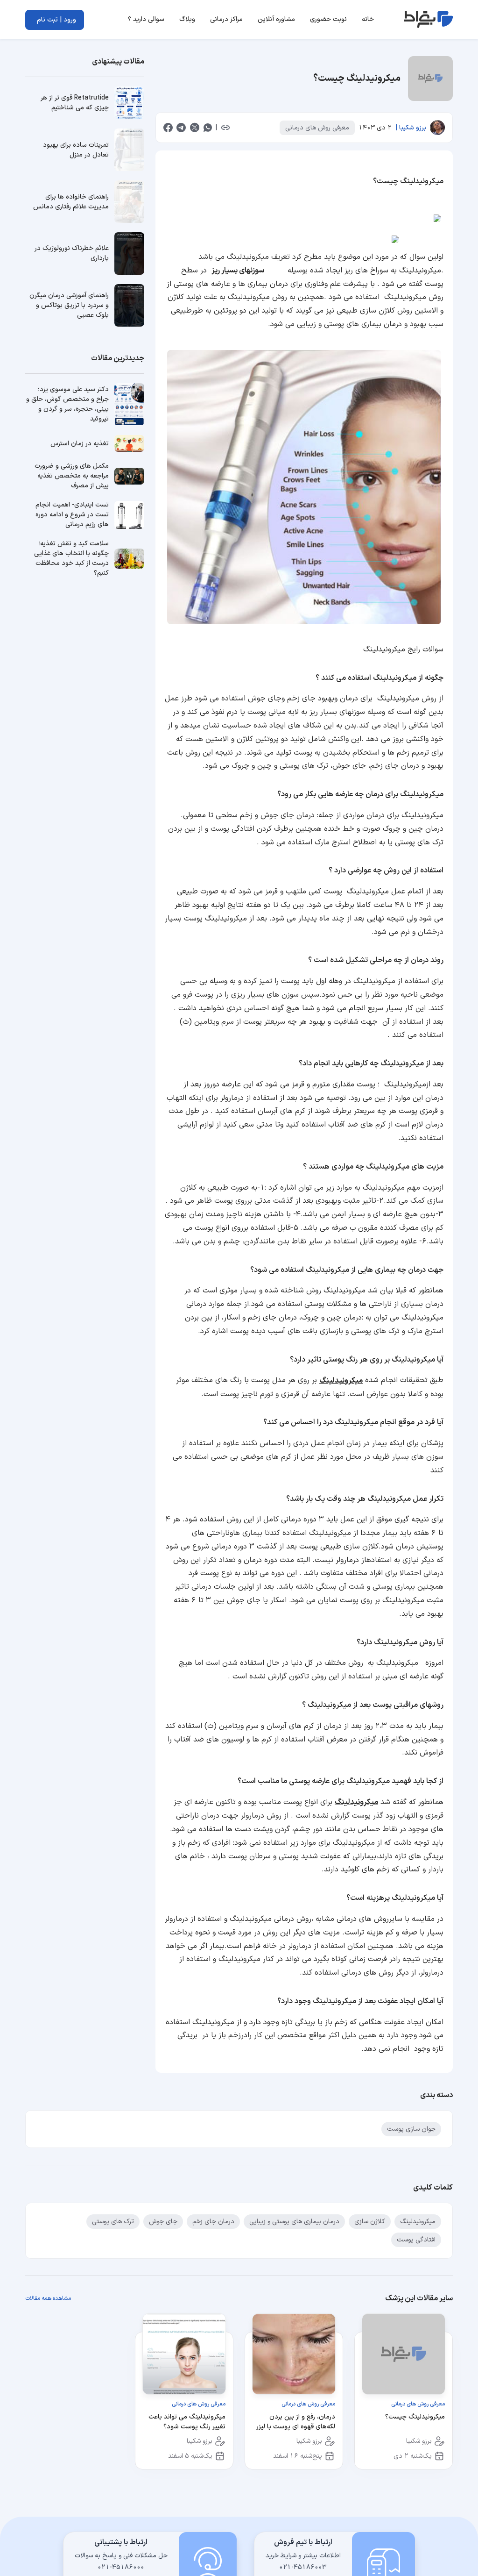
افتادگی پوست (416, 2240)
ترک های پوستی (113, 2222)
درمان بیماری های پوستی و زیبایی (294, 2222)
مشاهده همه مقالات (48, 2298)
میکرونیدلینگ (341, 1381)
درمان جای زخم (213, 2222)
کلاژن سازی (370, 2222)
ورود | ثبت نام (56, 20)
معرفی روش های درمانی (317, 128)
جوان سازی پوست (411, 2129)
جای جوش (163, 2222)
